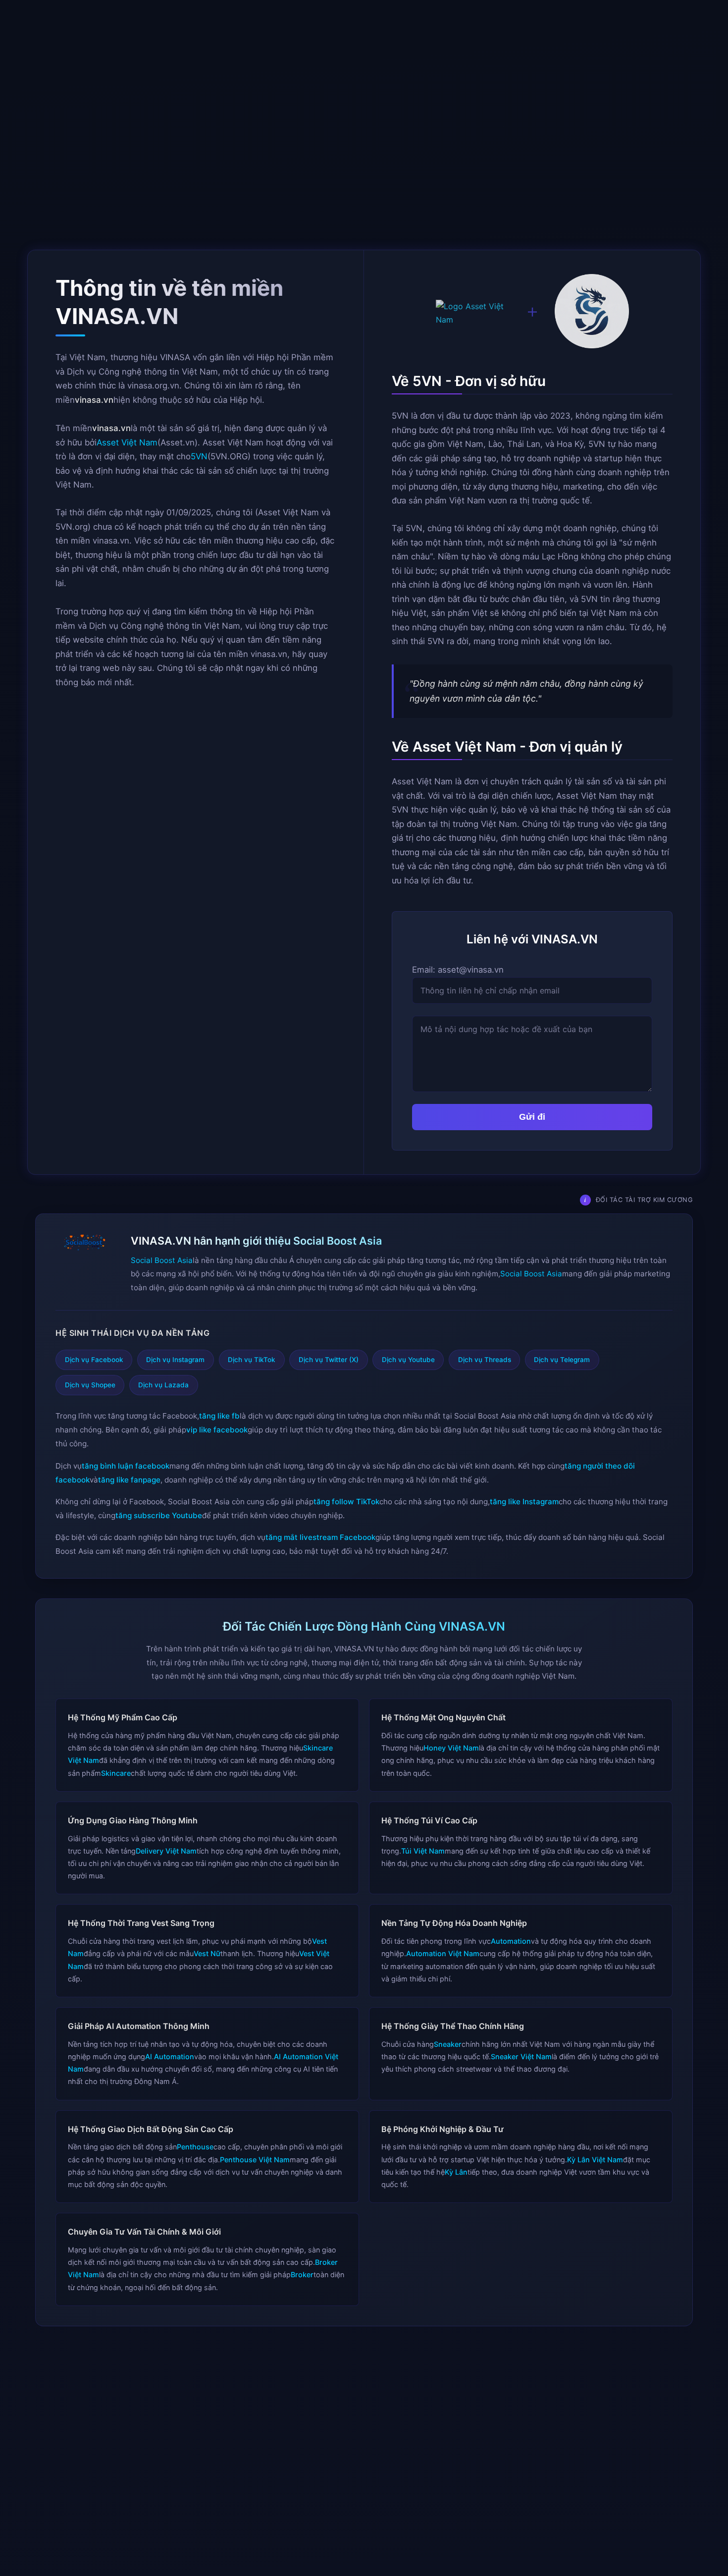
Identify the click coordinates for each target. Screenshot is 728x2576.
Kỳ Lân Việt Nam (595, 2160)
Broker (302, 2275)
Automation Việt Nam (443, 1953)
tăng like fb (219, 1416)
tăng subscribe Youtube (159, 1515)
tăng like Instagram (524, 1502)
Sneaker (448, 2044)
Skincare (116, 1773)
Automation (511, 1941)
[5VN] (592, 313)
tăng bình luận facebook (126, 1465)
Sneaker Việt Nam (521, 2056)
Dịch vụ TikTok (252, 1360)
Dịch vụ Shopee (90, 1385)
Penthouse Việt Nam (255, 2160)
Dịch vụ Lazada (163, 1385)
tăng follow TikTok (346, 1502)
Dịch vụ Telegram (562, 1360)
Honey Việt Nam (451, 1748)
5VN (199, 456)
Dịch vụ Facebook (94, 1360)
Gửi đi (532, 1117)
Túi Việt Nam (423, 1851)
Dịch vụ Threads (485, 1360)
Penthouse (195, 2147)
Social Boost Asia (162, 1260)
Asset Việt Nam (127, 442)
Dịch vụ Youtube (408, 1360)
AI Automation (170, 2056)
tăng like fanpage (129, 1479)
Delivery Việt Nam (166, 1851)
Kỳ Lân (456, 2172)
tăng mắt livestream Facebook (320, 1537)
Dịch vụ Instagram (175, 1360)
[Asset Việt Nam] (473, 313)
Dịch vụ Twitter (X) (329, 1360)
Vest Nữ (207, 1953)
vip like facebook (217, 1430)
